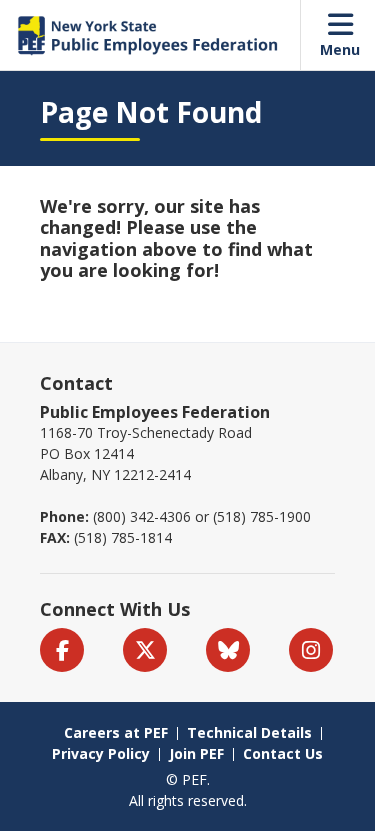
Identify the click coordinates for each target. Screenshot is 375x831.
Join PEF (196, 753)
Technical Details (249, 732)
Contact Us (283, 753)
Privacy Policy (101, 753)
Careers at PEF (116, 732)
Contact (76, 383)
